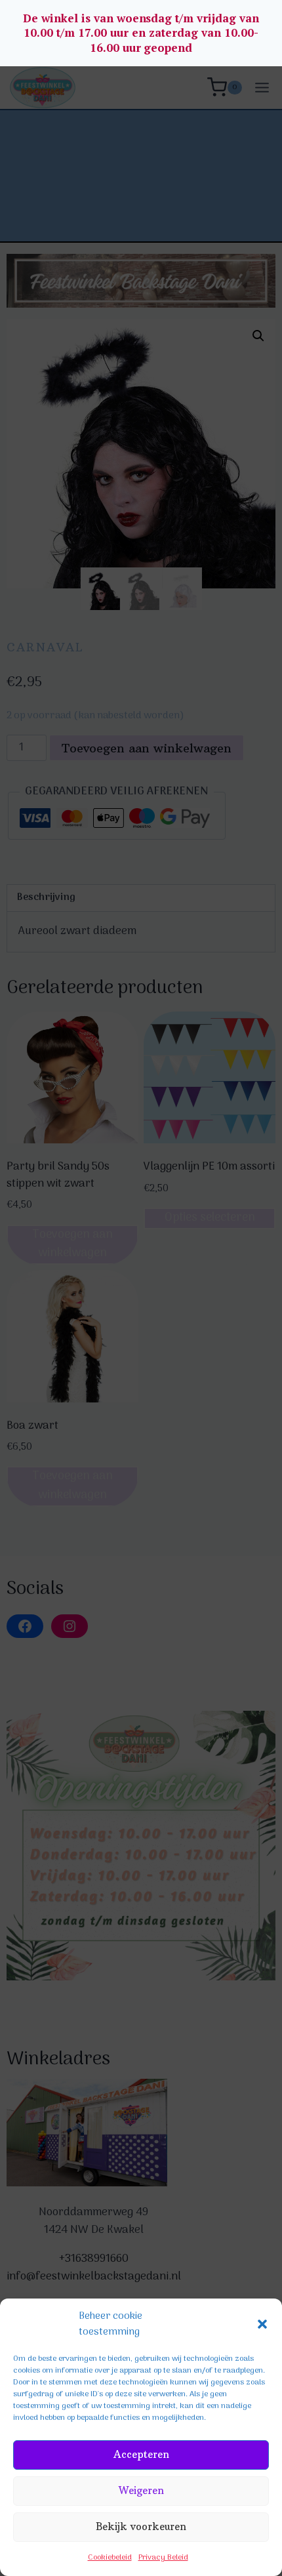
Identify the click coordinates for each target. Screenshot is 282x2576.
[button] (262, 2324)
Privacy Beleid (163, 2558)
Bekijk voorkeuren (141, 2526)
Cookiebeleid (110, 2558)
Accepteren (141, 2454)
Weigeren (141, 2490)
